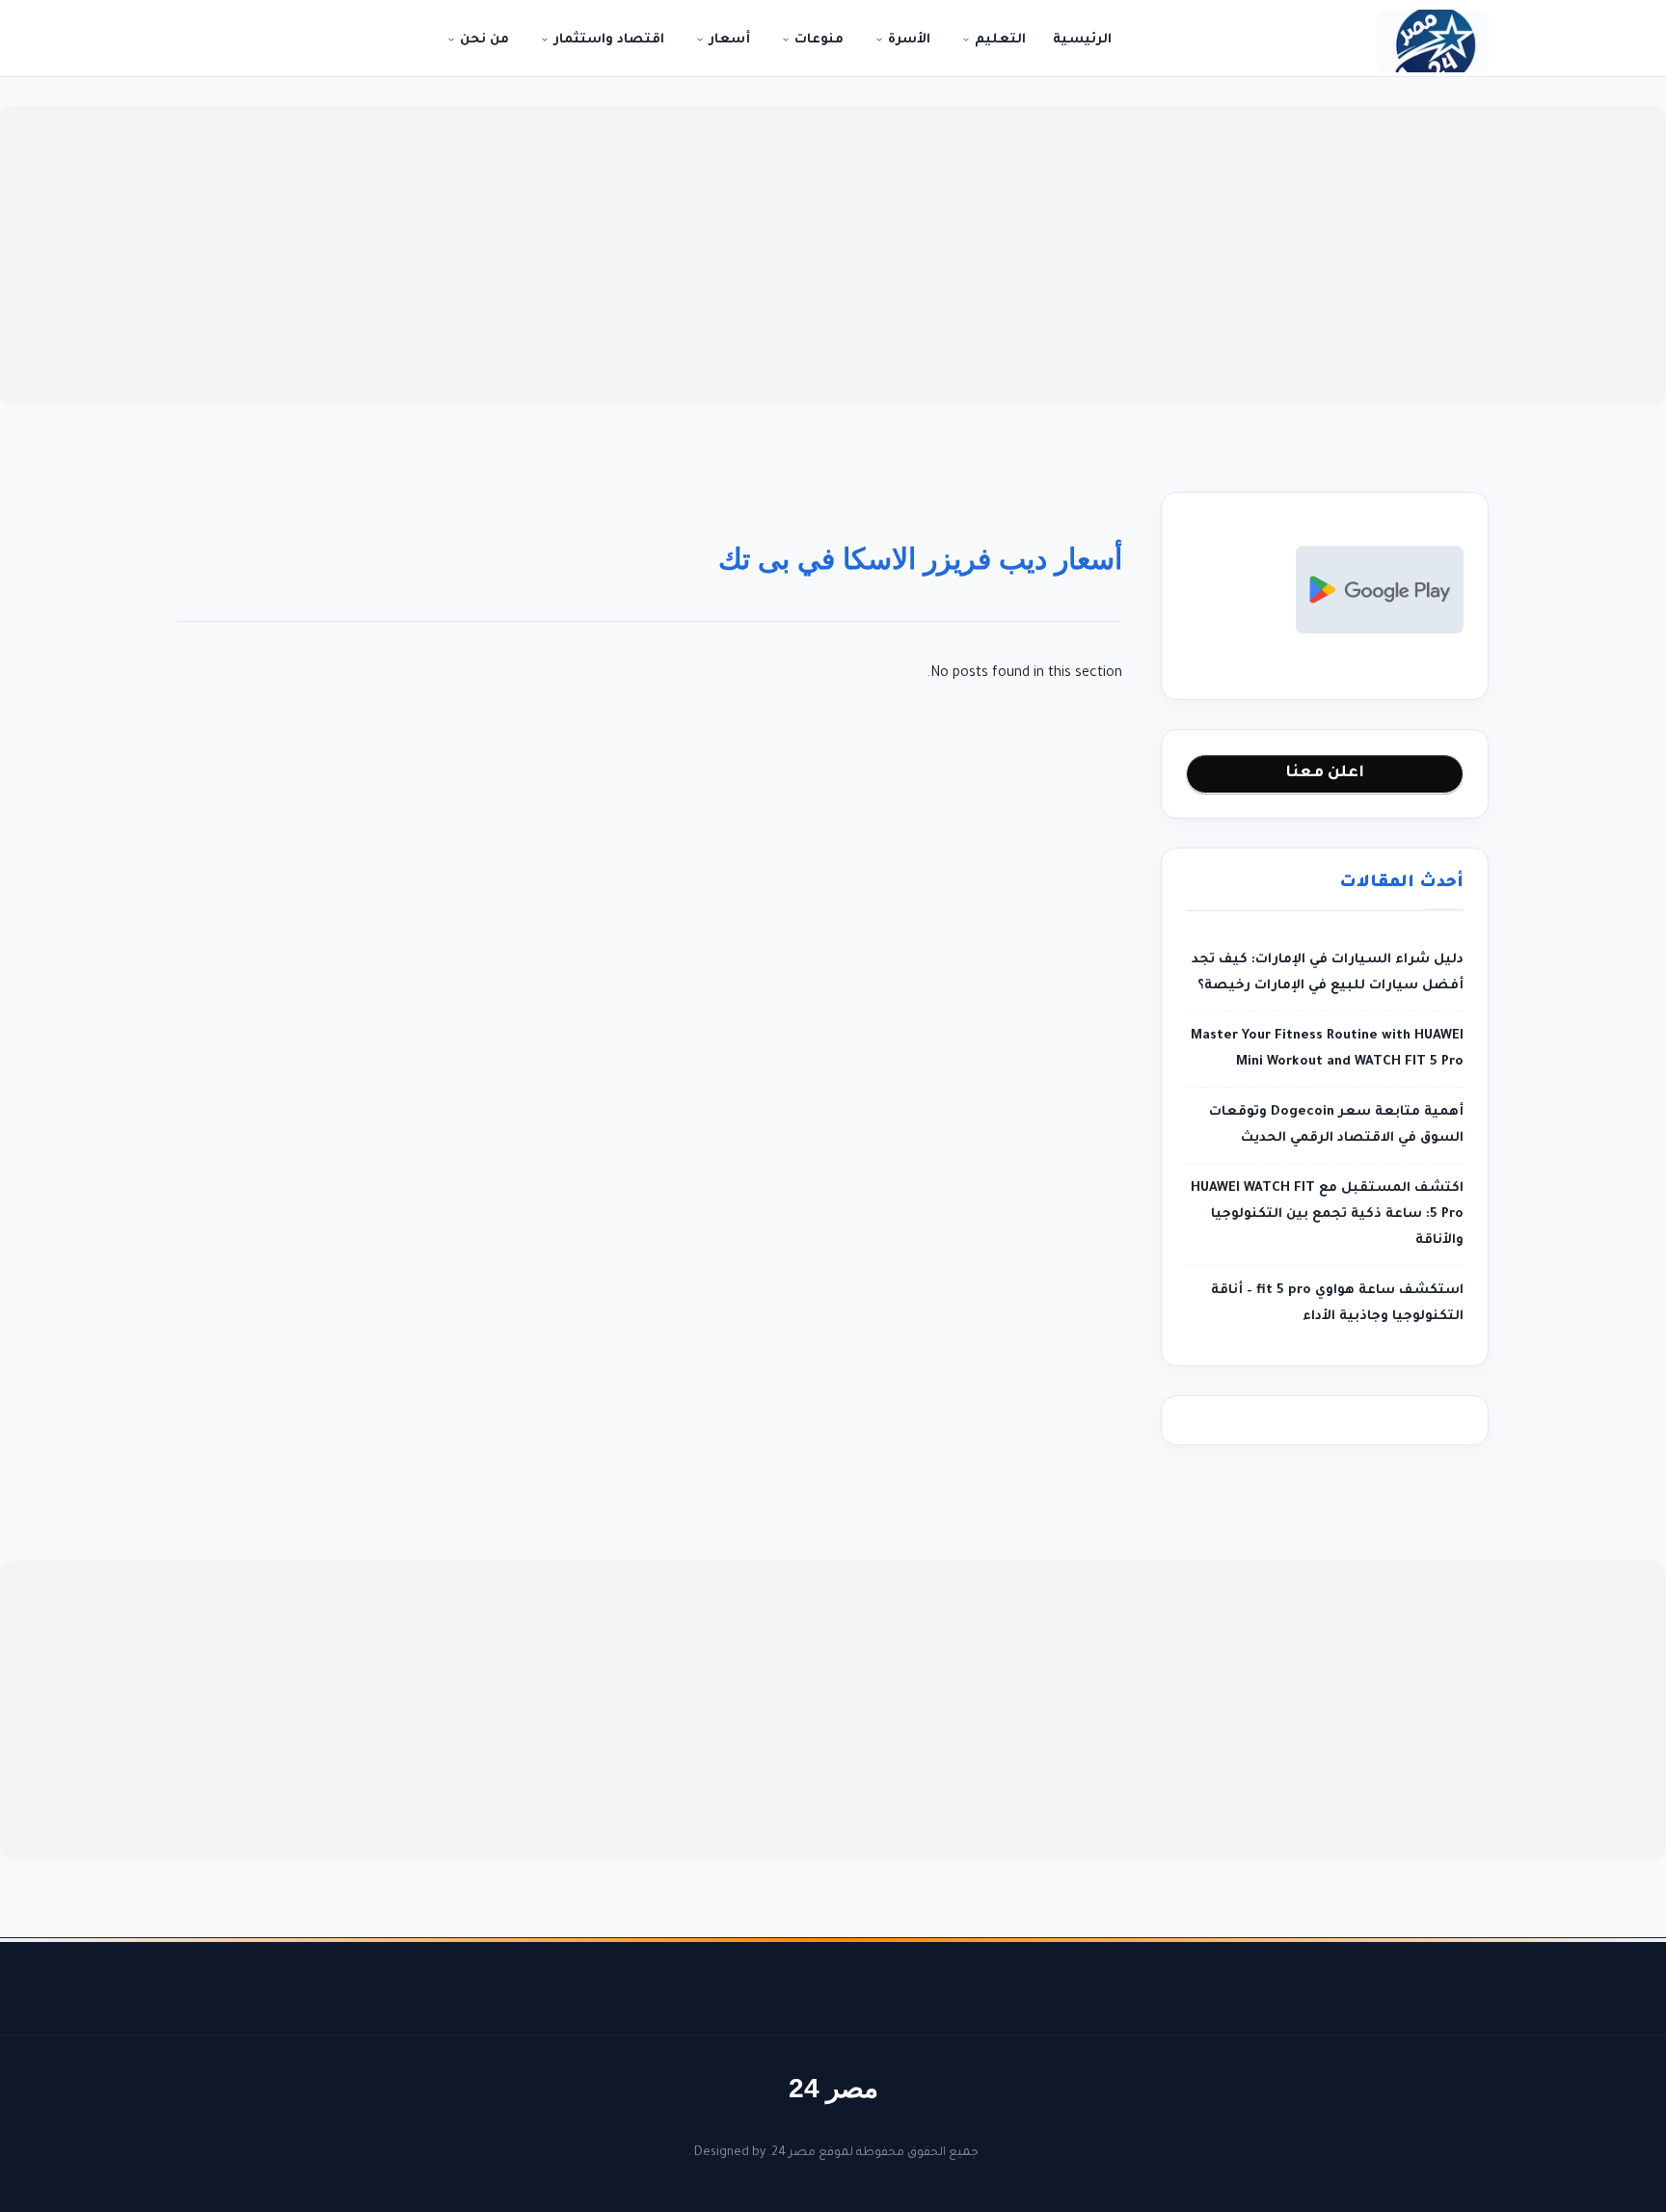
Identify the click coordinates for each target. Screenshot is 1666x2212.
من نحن (483, 40)
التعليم (998, 40)
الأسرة (907, 40)
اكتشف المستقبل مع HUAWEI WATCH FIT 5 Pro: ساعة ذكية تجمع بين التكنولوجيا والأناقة (1327, 1214)
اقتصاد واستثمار (607, 40)
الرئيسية (1082, 40)
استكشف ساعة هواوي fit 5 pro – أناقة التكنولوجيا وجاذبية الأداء (1337, 1304)
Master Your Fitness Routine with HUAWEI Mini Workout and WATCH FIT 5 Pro (1327, 1049)
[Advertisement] (833, 256)
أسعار (727, 40)
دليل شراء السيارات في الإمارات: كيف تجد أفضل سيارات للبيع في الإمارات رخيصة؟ (1328, 973)
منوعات (817, 40)
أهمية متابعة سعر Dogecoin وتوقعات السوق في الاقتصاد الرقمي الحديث (1336, 1125)
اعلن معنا (1325, 773)
